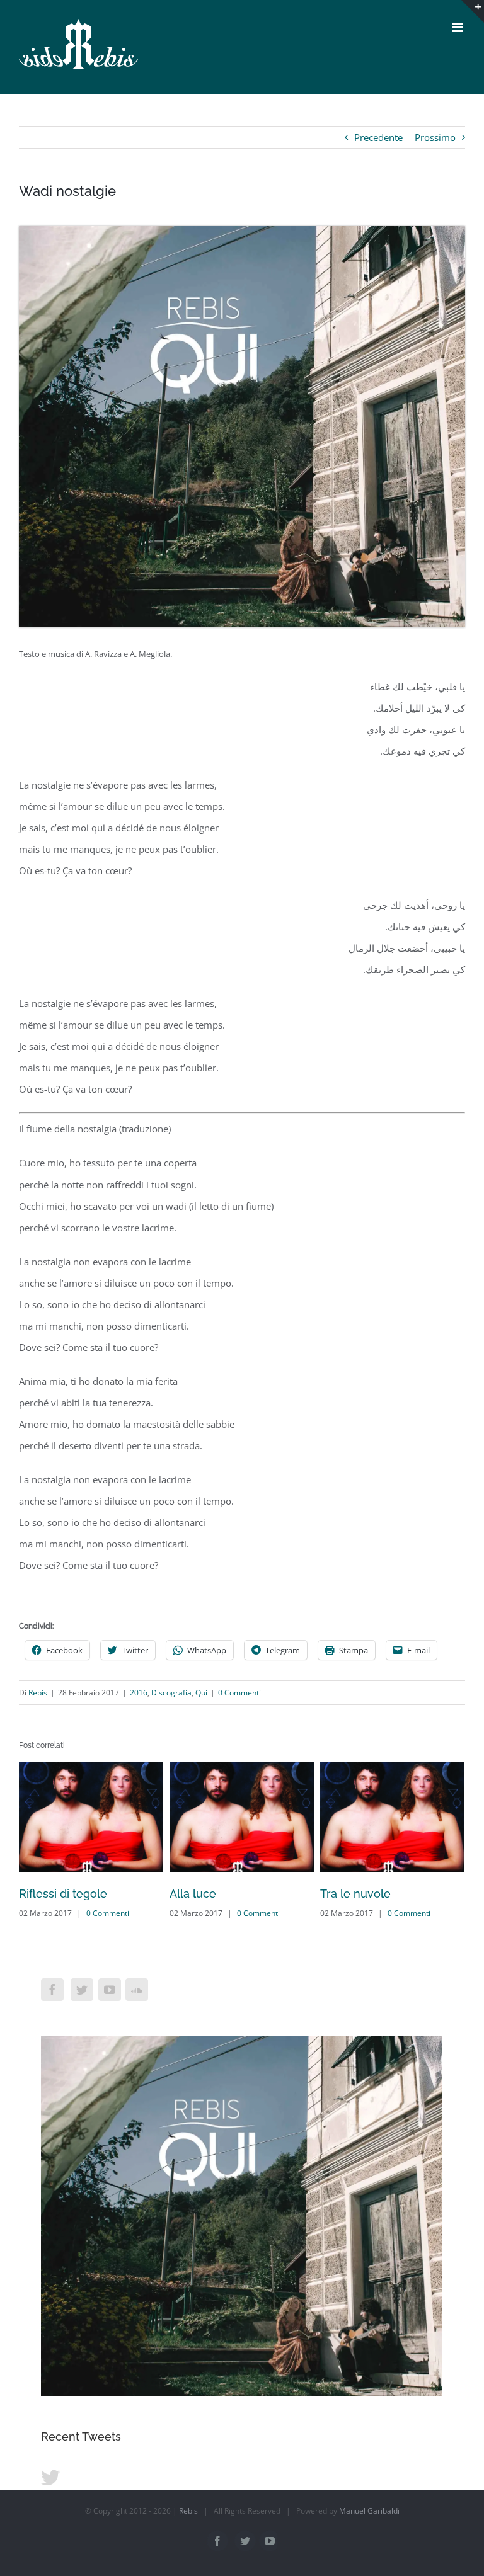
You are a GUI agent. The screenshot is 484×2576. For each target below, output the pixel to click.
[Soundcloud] (137, 1990)
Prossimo (435, 137)
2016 (139, 1693)
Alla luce (42, 1894)
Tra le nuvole (205, 1894)
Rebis (38, 1693)
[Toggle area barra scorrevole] (473, 11)
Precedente (378, 137)
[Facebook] (52, 1990)
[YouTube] (110, 1990)
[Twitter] (82, 1990)
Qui (201, 1693)
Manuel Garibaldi (369, 2511)
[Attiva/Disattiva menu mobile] (458, 27)
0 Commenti (239, 1693)
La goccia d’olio (361, 1894)
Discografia (171, 1693)
